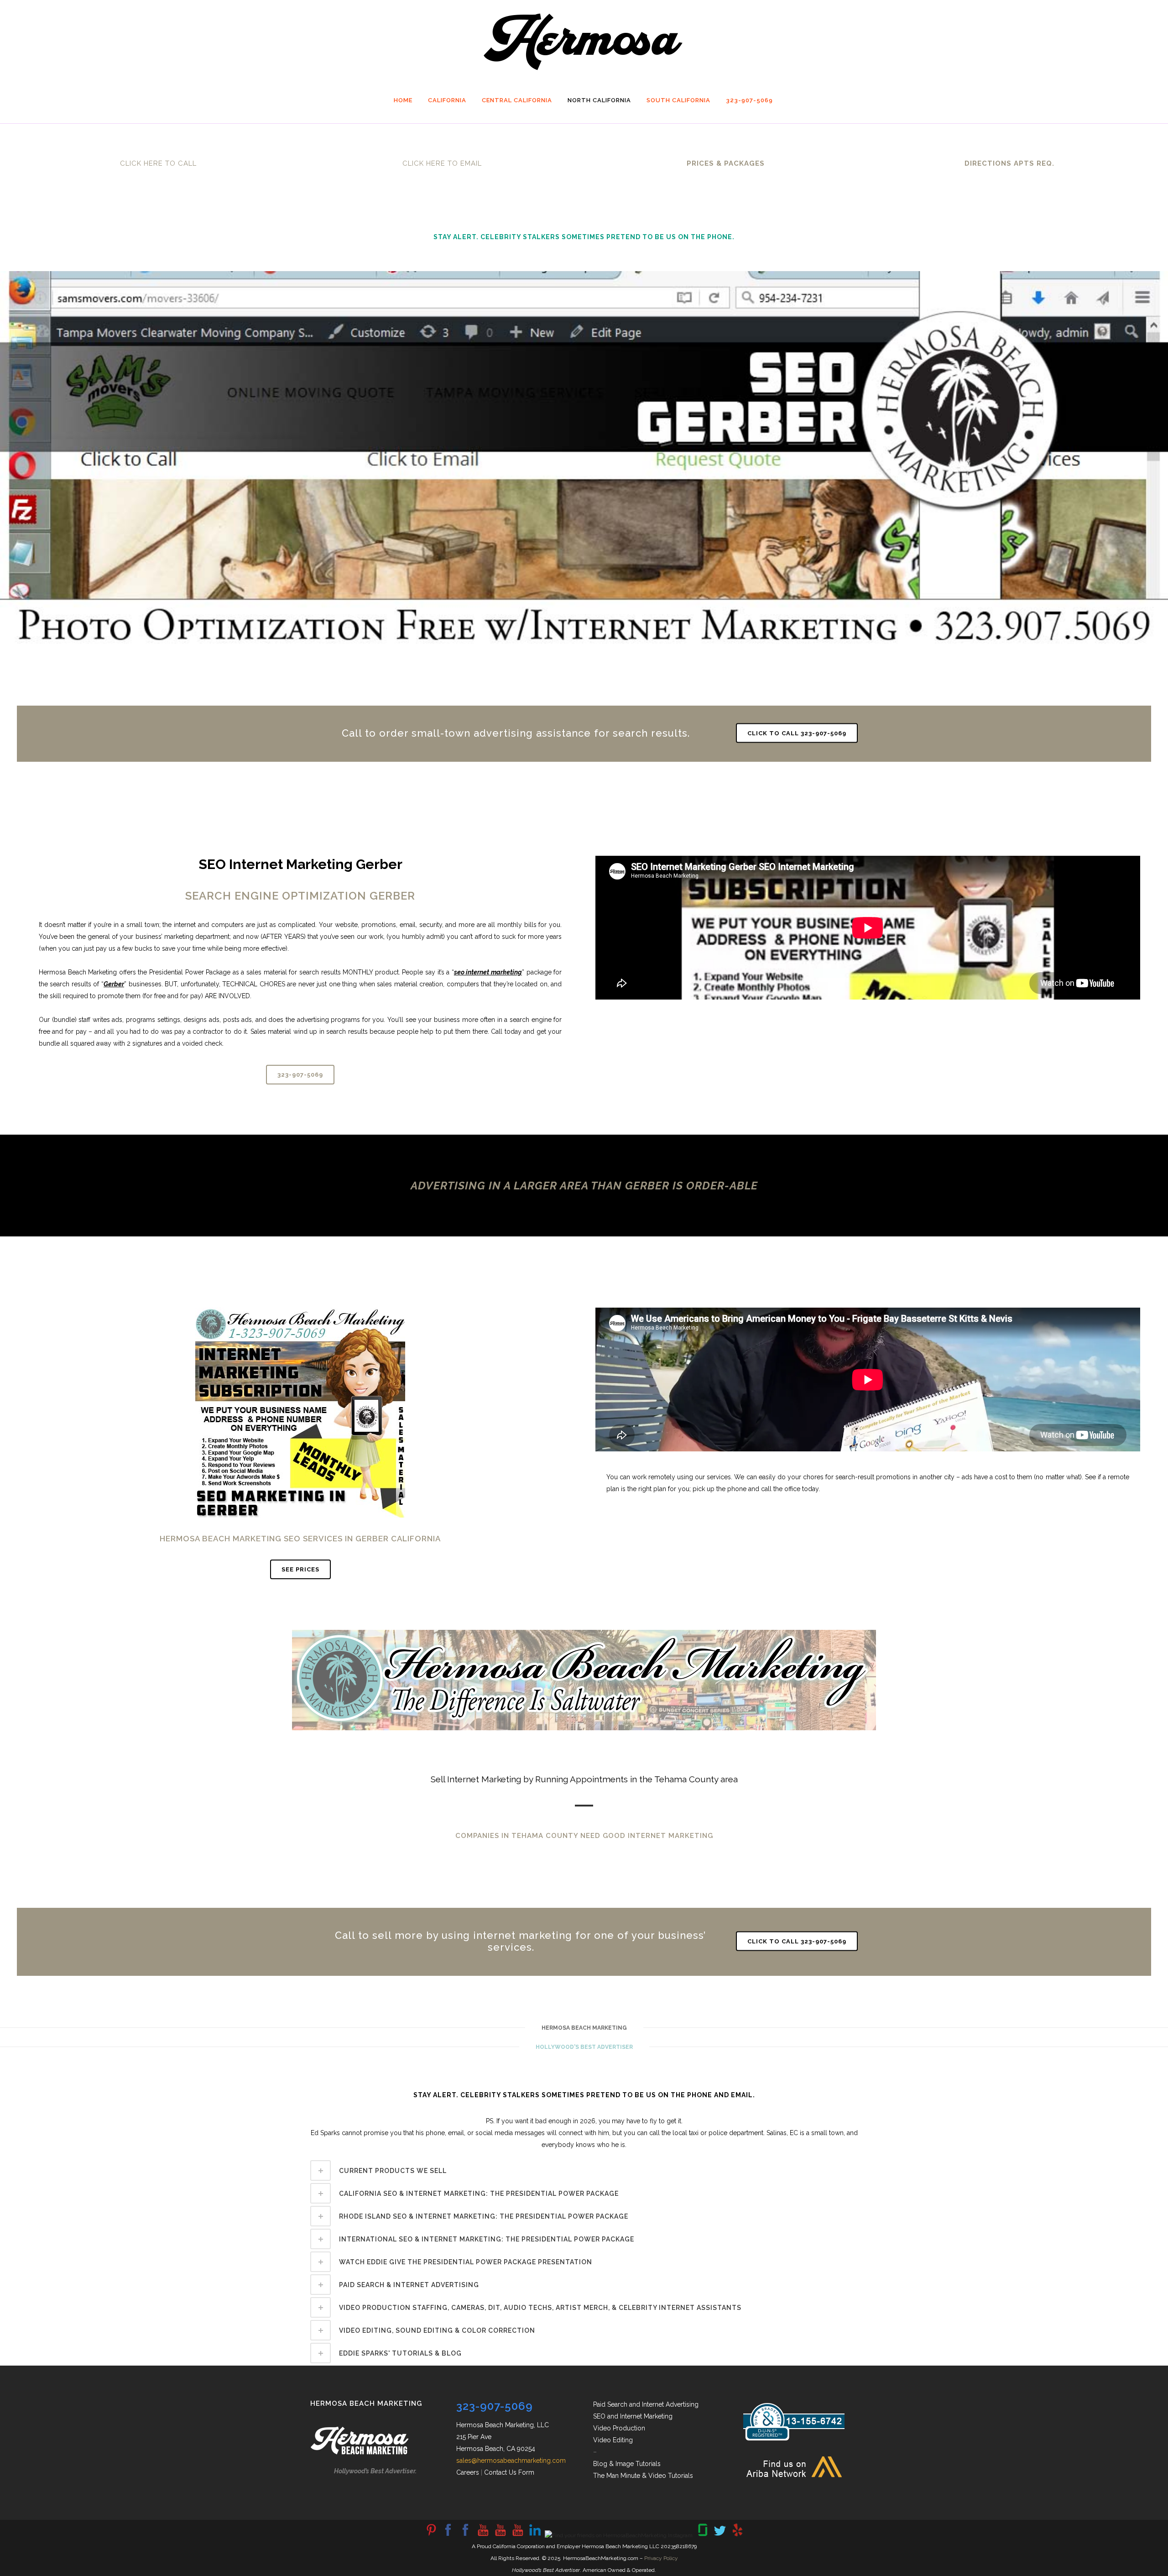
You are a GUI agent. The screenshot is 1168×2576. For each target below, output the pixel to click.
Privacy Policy (661, 2558)
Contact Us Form (509, 2472)
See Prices (300, 1569)
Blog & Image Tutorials (627, 2464)
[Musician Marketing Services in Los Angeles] (535, 2535)
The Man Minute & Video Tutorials (643, 2476)
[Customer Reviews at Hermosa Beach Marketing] (737, 2535)
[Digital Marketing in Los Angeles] (465, 2535)
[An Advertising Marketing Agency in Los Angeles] (448, 2535)
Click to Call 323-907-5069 (797, 733)
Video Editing (613, 2440)
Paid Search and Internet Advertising (646, 2404)
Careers (468, 2472)
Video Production (619, 2428)
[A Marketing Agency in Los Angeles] (431, 2535)
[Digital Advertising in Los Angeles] (619, 2535)
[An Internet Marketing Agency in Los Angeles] (483, 2535)
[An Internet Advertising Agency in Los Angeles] (517, 2535)
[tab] (584, 2170)
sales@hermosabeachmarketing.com (511, 2461)
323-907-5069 (300, 1075)
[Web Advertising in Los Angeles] (720, 2535)
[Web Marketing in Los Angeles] (500, 2535)
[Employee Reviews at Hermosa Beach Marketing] (703, 2535)
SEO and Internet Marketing (633, 2416)
